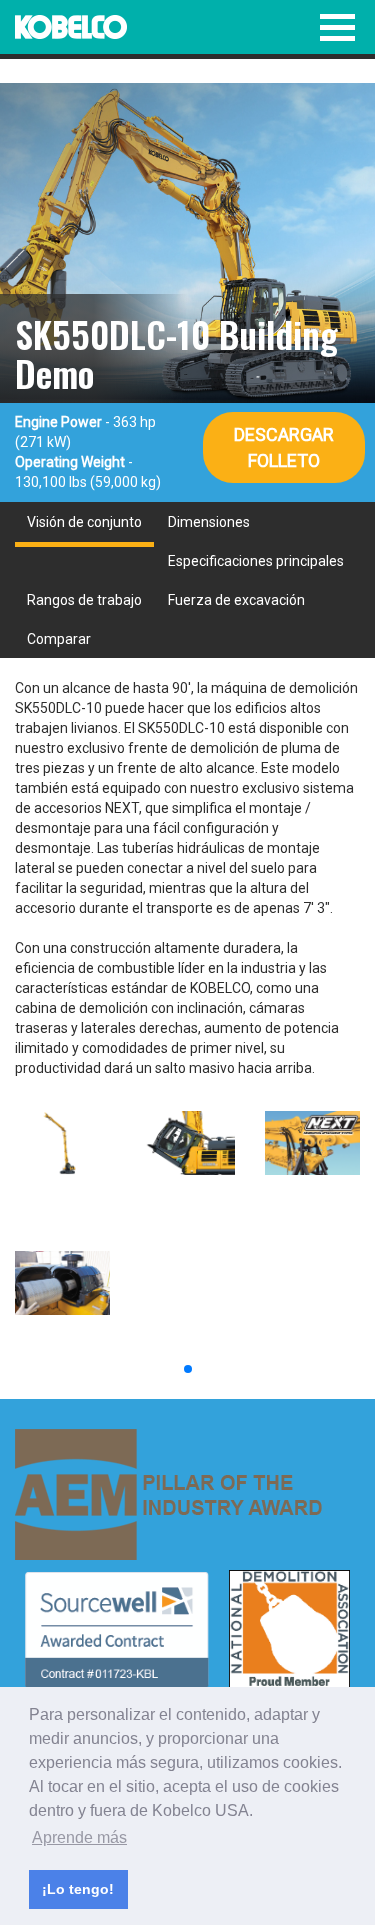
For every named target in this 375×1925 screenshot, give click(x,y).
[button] (188, 1369)
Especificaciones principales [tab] (256, 561)
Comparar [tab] (59, 639)
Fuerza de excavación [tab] (236, 600)
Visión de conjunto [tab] (84, 522)
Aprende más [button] (79, 1837)
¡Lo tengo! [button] (78, 1889)
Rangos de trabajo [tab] (84, 600)
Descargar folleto (284, 447)
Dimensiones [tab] (209, 522)
